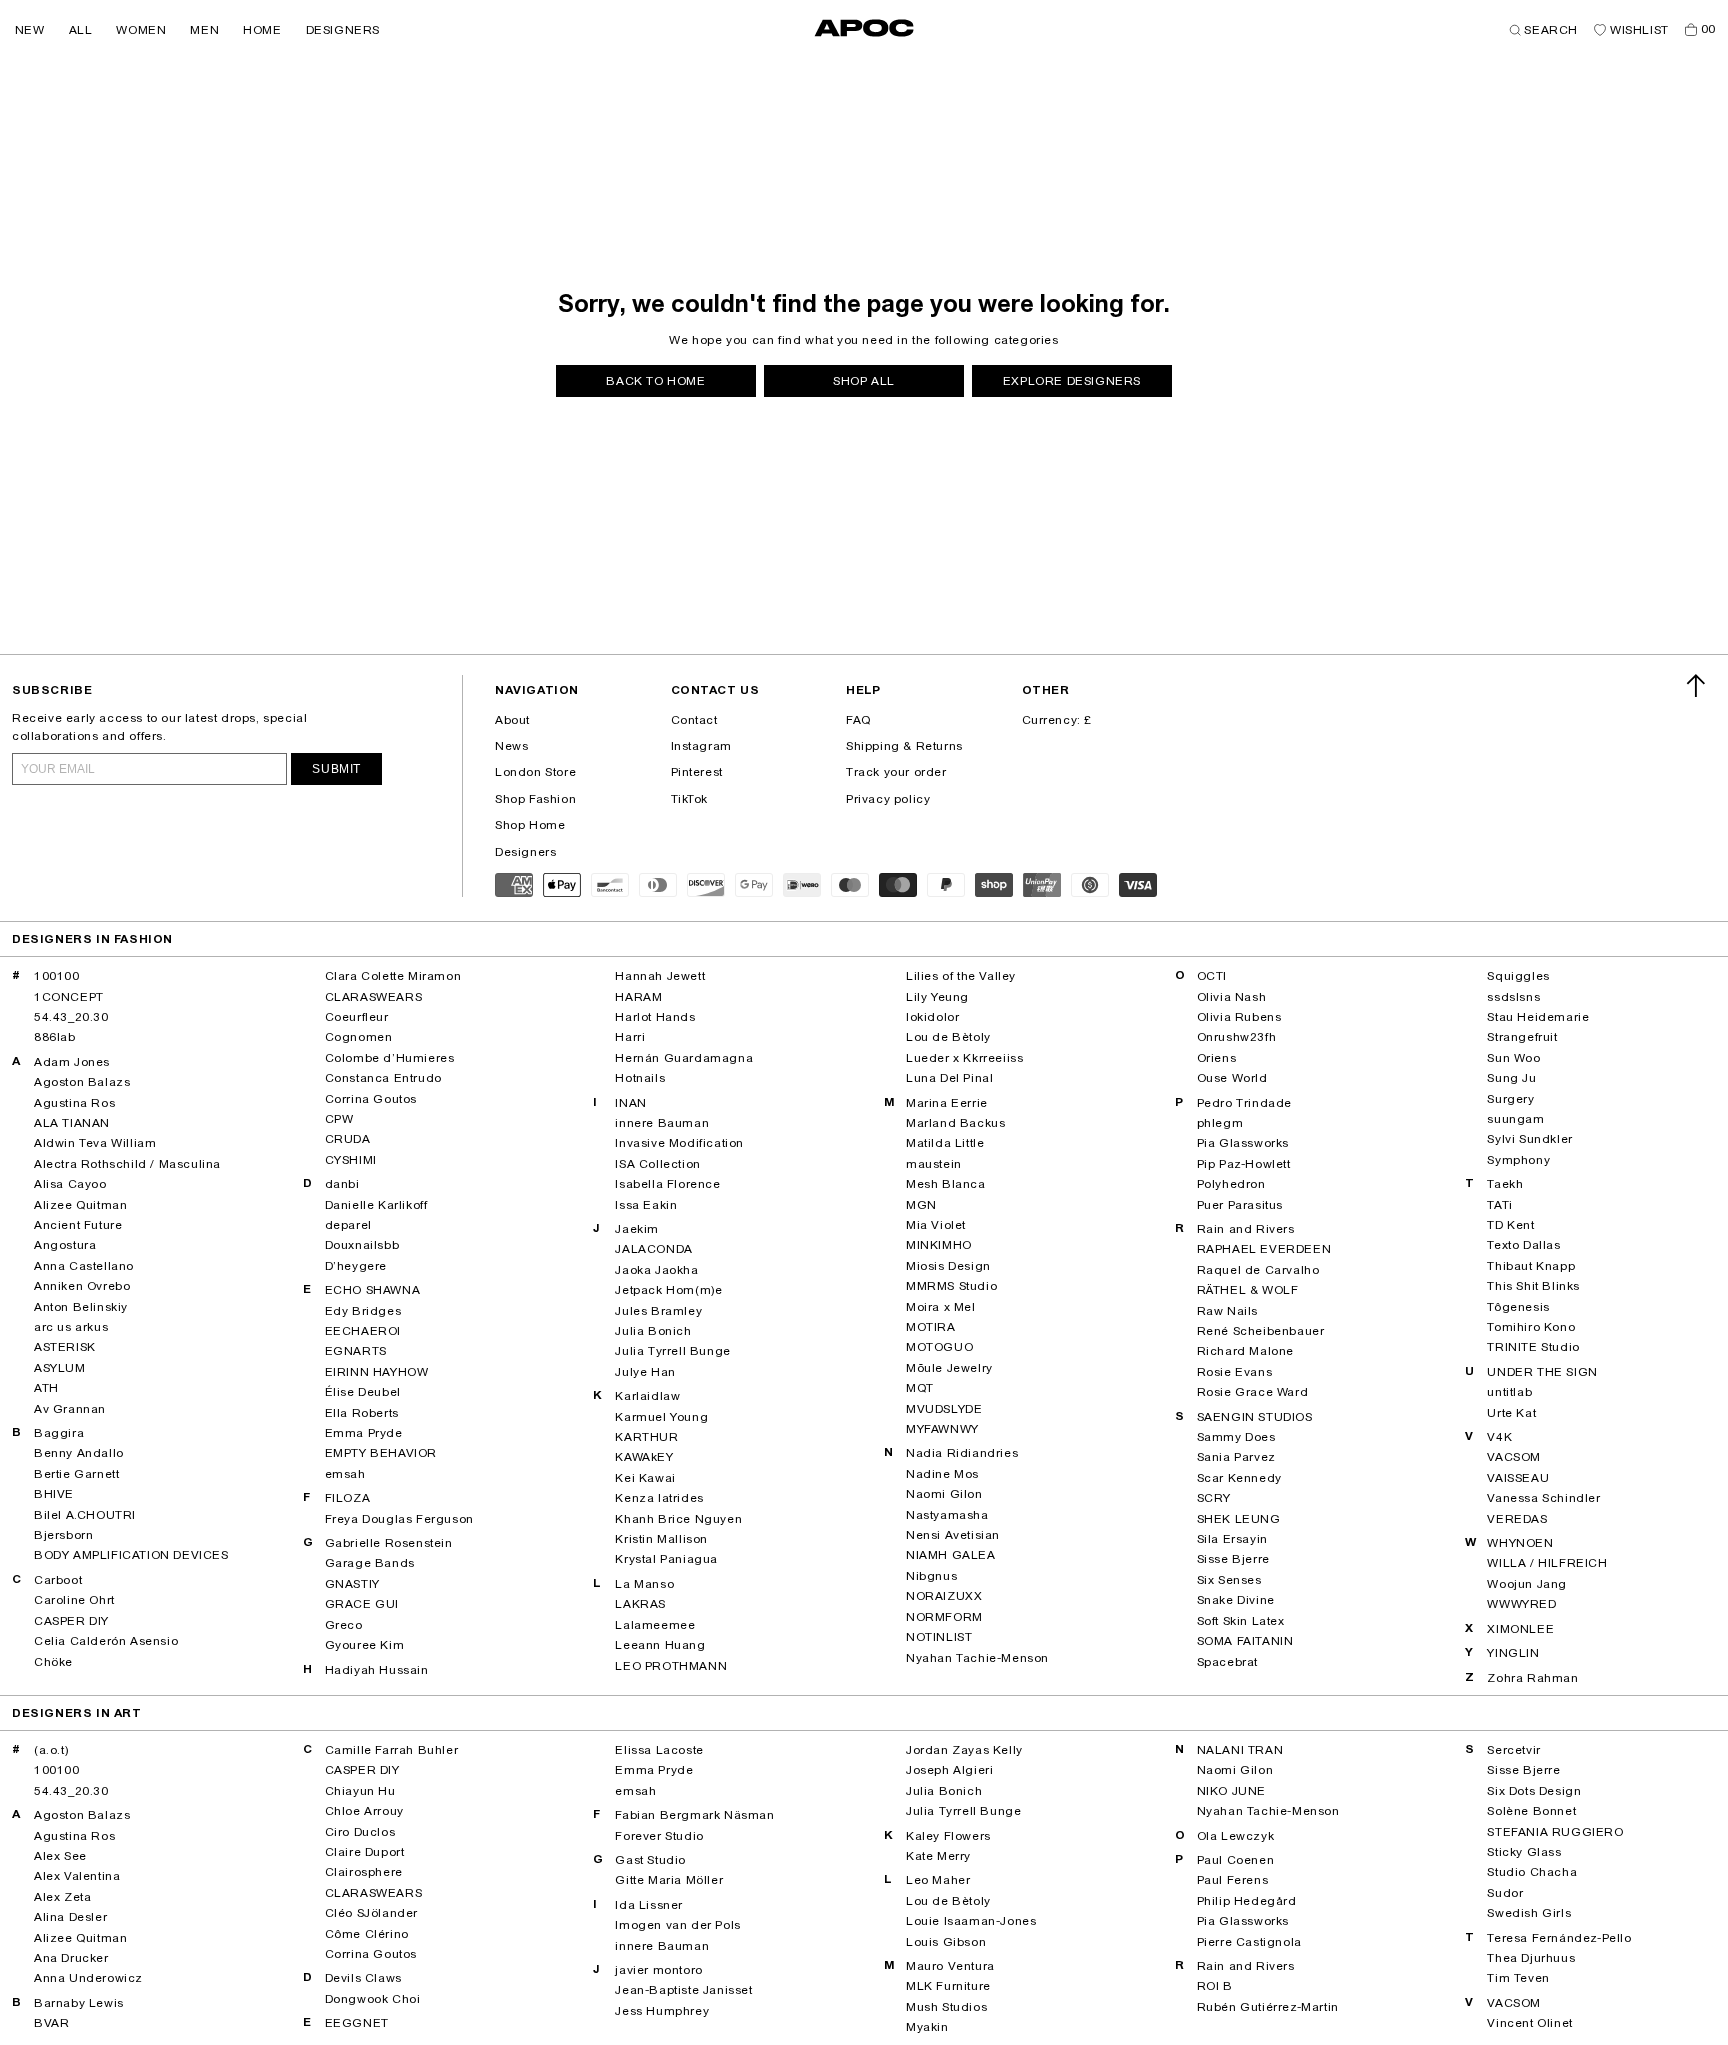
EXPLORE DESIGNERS (1072, 381)
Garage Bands (370, 1563)
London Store (535, 772)
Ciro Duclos (360, 1832)
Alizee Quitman (80, 1205)
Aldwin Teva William (95, 1143)
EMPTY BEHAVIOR (381, 1453)
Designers (525, 852)
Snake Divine (1236, 1600)
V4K (1499, 1437)
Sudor (1505, 1893)
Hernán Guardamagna (684, 1058)
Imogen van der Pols (677, 1925)
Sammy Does (1236, 1437)
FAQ (858, 720)
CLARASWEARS (374, 997)
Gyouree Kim (365, 1645)
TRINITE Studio (1533, 1347)
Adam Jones (72, 1062)
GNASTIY (352, 1584)
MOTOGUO (939, 1347)
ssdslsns (1513, 997)
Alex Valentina (77, 1876)
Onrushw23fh (1237, 1037)
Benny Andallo (79, 1453)
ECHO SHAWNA (373, 1290)
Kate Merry (938, 1856)
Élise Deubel (363, 1392)
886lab (55, 1037)
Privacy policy (888, 799)
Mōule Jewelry (949, 1368)
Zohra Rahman (1532, 1678)
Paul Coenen (1236, 1860)
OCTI (1212, 976)
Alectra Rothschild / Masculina (127, 1164)
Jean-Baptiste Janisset (683, 1990)
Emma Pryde (364, 1433)
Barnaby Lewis (79, 2003)
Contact (694, 720)
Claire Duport (365, 1852)
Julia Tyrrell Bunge (672, 1351)
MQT (920, 1388)
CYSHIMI (351, 1160)
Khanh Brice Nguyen (678, 1519)
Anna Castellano (84, 1266)
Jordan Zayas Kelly (964, 1750)
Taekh (1505, 1184)
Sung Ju (1511, 1078)
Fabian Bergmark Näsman (694, 1815)
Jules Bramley (658, 1311)
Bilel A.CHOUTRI (85, 1515)
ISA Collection (657, 1164)
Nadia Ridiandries (962, 1453)
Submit (336, 769)
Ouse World (1232, 1078)
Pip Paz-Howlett (1244, 1164)
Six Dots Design (1534, 1791)
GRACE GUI (362, 1604)
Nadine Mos (942, 1474)
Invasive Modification (679, 1143)
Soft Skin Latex (1241, 1621)
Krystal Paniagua (666, 1559)
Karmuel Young (661, 1417)
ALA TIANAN (72, 1123)
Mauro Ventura (950, 1966)
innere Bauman (662, 1123)
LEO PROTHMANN (671, 1666)
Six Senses (1229, 1580)
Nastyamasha (947, 1515)
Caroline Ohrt (74, 1600)
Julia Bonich (653, 1331)
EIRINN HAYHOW (377, 1372)
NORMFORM (944, 1617)
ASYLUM (60, 1368)
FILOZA (348, 1498)
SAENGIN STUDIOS (1255, 1417)
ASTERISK (65, 1347)
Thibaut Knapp (1531, 1266)
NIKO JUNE (1231, 1791)
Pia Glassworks (1243, 1143)
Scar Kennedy (1239, 1478)
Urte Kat (1511, 1413)
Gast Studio (650, 1860)
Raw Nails (1227, 1311)
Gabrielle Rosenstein (389, 1543)
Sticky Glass (1524, 1852)
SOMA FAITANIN (1245, 1641)
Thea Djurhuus (1531, 1958)
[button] (30, 30)
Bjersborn (63, 1535)
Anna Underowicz (88, 1978)
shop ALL (864, 381)
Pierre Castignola (1249, 1942)
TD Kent (1510, 1225)
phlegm (1220, 1123)
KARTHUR (646, 1437)
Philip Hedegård (1247, 1901)
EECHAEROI (363, 1331)
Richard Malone (1245, 1351)
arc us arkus (71, 1327)
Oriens (1217, 1058)
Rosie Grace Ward (1253, 1392)
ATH (46, 1388)
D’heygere (356, 1266)
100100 (57, 976)
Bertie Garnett (76, 1474)
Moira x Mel (941, 1307)
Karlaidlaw (647, 1396)
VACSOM (1514, 1457)
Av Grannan (70, 1409)
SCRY (1214, 1498)
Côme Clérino (367, 1934)
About (512, 720)
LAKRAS (640, 1604)
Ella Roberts (362, 1413)
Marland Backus (955, 1123)
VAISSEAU (1518, 1478)
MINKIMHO (939, 1245)
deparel (348, 1225)
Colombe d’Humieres (390, 1058)
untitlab (1509, 1392)
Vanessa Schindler (1543, 1498)
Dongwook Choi (373, 1999)
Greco (344, 1625)
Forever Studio (659, 1836)
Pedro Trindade (1244, 1103)
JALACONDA (653, 1249)
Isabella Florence (667, 1184)
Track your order (896, 772)
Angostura (65, 1245)
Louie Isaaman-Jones (971, 1921)
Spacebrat (1227, 1662)
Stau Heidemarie (1538, 1017)
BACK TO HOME (655, 381)
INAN (630, 1103)
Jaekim (637, 1229)
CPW (339, 1119)
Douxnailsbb (362, 1245)
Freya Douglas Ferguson (399, 1519)
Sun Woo (1513, 1058)
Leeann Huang (660, 1645)
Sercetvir (1513, 1750)
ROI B (1215, 1986)
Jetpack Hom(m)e (668, 1290)
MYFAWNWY (942, 1429)
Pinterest (697, 772)
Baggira (59, 1433)
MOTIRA (931, 1327)
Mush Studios (946, 2007)
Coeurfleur (357, 1017)
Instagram (701, 746)
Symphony (1518, 1160)
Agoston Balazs (82, 1082)
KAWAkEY (644, 1457)
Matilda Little (945, 1143)
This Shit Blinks (1533, 1286)
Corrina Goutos (371, 1099)
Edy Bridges (363, 1311)
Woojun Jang (1527, 1584)
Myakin (927, 2027)
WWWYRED (1521, 1604)
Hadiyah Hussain (377, 1670)
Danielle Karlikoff (376, 1205)
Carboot (58, 1580)
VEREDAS (1517, 1519)
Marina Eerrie (947, 1103)
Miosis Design (948, 1266)
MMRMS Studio (951, 1286)
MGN (921, 1205)
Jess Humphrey (662, 2011)
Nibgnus (931, 1576)
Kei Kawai (645, 1478)
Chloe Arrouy (364, 1811)
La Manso (644, 1584)
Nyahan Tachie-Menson (977, 1658)
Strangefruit (1522, 1037)
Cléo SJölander (371, 1913)
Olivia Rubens (1239, 1017)
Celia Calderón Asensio (106, 1641)
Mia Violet (936, 1225)
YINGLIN (1513, 1653)
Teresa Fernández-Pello (1559, 1938)
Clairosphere (364, 1872)
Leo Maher (938, 1880)
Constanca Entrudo (383, 1078)
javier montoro (658, 1970)
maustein (934, 1164)
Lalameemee (655, 1625)
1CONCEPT (69, 997)
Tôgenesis (1518, 1307)
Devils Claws (363, 1978)
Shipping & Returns (904, 746)
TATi (1499, 1205)
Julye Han (645, 1372)
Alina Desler (70, 1917)
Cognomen (359, 1037)
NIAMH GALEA (951, 1555)
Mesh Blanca (946, 1184)
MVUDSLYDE (944, 1409)
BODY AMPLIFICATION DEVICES (131, 1555)
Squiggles (1518, 976)
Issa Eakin (646, 1205)
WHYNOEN (1520, 1543)
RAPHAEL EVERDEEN (1264, 1249)
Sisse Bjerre (1233, 1559)
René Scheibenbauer (1261, 1331)
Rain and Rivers (1246, 1229)
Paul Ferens (1233, 1880)
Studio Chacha (1532, 1872)
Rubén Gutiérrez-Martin (1268, 2007)
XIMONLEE (1520, 1629)
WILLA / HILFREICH (1547, 1563)
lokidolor (932, 1017)
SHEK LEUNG (1239, 1519)
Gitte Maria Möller (669, 1880)
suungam (1515, 1119)
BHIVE (54, 1494)
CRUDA (348, 1139)
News (511, 746)
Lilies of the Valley (961, 976)
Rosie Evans (1235, 1372)
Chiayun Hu (360, 1791)
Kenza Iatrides (659, 1498)
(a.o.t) (51, 1750)
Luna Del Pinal (949, 1078)
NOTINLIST (939, 1637)
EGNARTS (356, 1351)
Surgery (1510, 1099)
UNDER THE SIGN (1542, 1372)
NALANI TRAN (1240, 1750)
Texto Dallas (1523, 1245)
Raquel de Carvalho (1258, 1270)
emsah (345, 1474)
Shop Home (530, 825)
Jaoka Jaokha (656, 1270)
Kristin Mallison (661, 1539)
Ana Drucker (71, 1958)
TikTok (690, 799)
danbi (342, 1184)
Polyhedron (1231, 1184)
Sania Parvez (1236, 1457)
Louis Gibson (946, 1942)
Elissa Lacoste (659, 1750)
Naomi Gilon (944, 1494)
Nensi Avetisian (953, 1535)
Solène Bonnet (1531, 1811)
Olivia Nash (1232, 997)
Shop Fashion (535, 799)
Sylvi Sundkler (1529, 1139)
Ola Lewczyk (1236, 1836)
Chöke (53, 1662)
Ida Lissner (649, 1905)
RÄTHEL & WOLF (1248, 1290)
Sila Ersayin (1232, 1539)
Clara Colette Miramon (393, 976)
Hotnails (640, 1078)
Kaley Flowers (948, 1836)
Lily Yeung (937, 997)
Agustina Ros (74, 1103)
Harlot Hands (655, 1017)
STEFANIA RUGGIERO (1555, 1832)
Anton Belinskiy (81, 1307)
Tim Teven (1518, 1978)
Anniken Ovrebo (82, 1286)
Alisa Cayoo (70, 1184)
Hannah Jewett (660, 976)
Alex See (60, 1856)
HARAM (638, 997)
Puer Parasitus (1240, 1205)
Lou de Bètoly (948, 1037)
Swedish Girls (1529, 1913)
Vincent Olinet (1529, 2023)
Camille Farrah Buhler (392, 1750)
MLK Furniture (948, 1986)
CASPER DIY (71, 1621)
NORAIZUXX (944, 1596)
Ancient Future (78, 1225)
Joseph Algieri (949, 1770)
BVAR (51, 2023)
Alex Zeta (62, 1897)
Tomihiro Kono (1531, 1327)
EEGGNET (357, 2023)
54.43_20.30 (71, 1017)
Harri (630, 1037)
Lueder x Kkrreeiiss (964, 1058)
